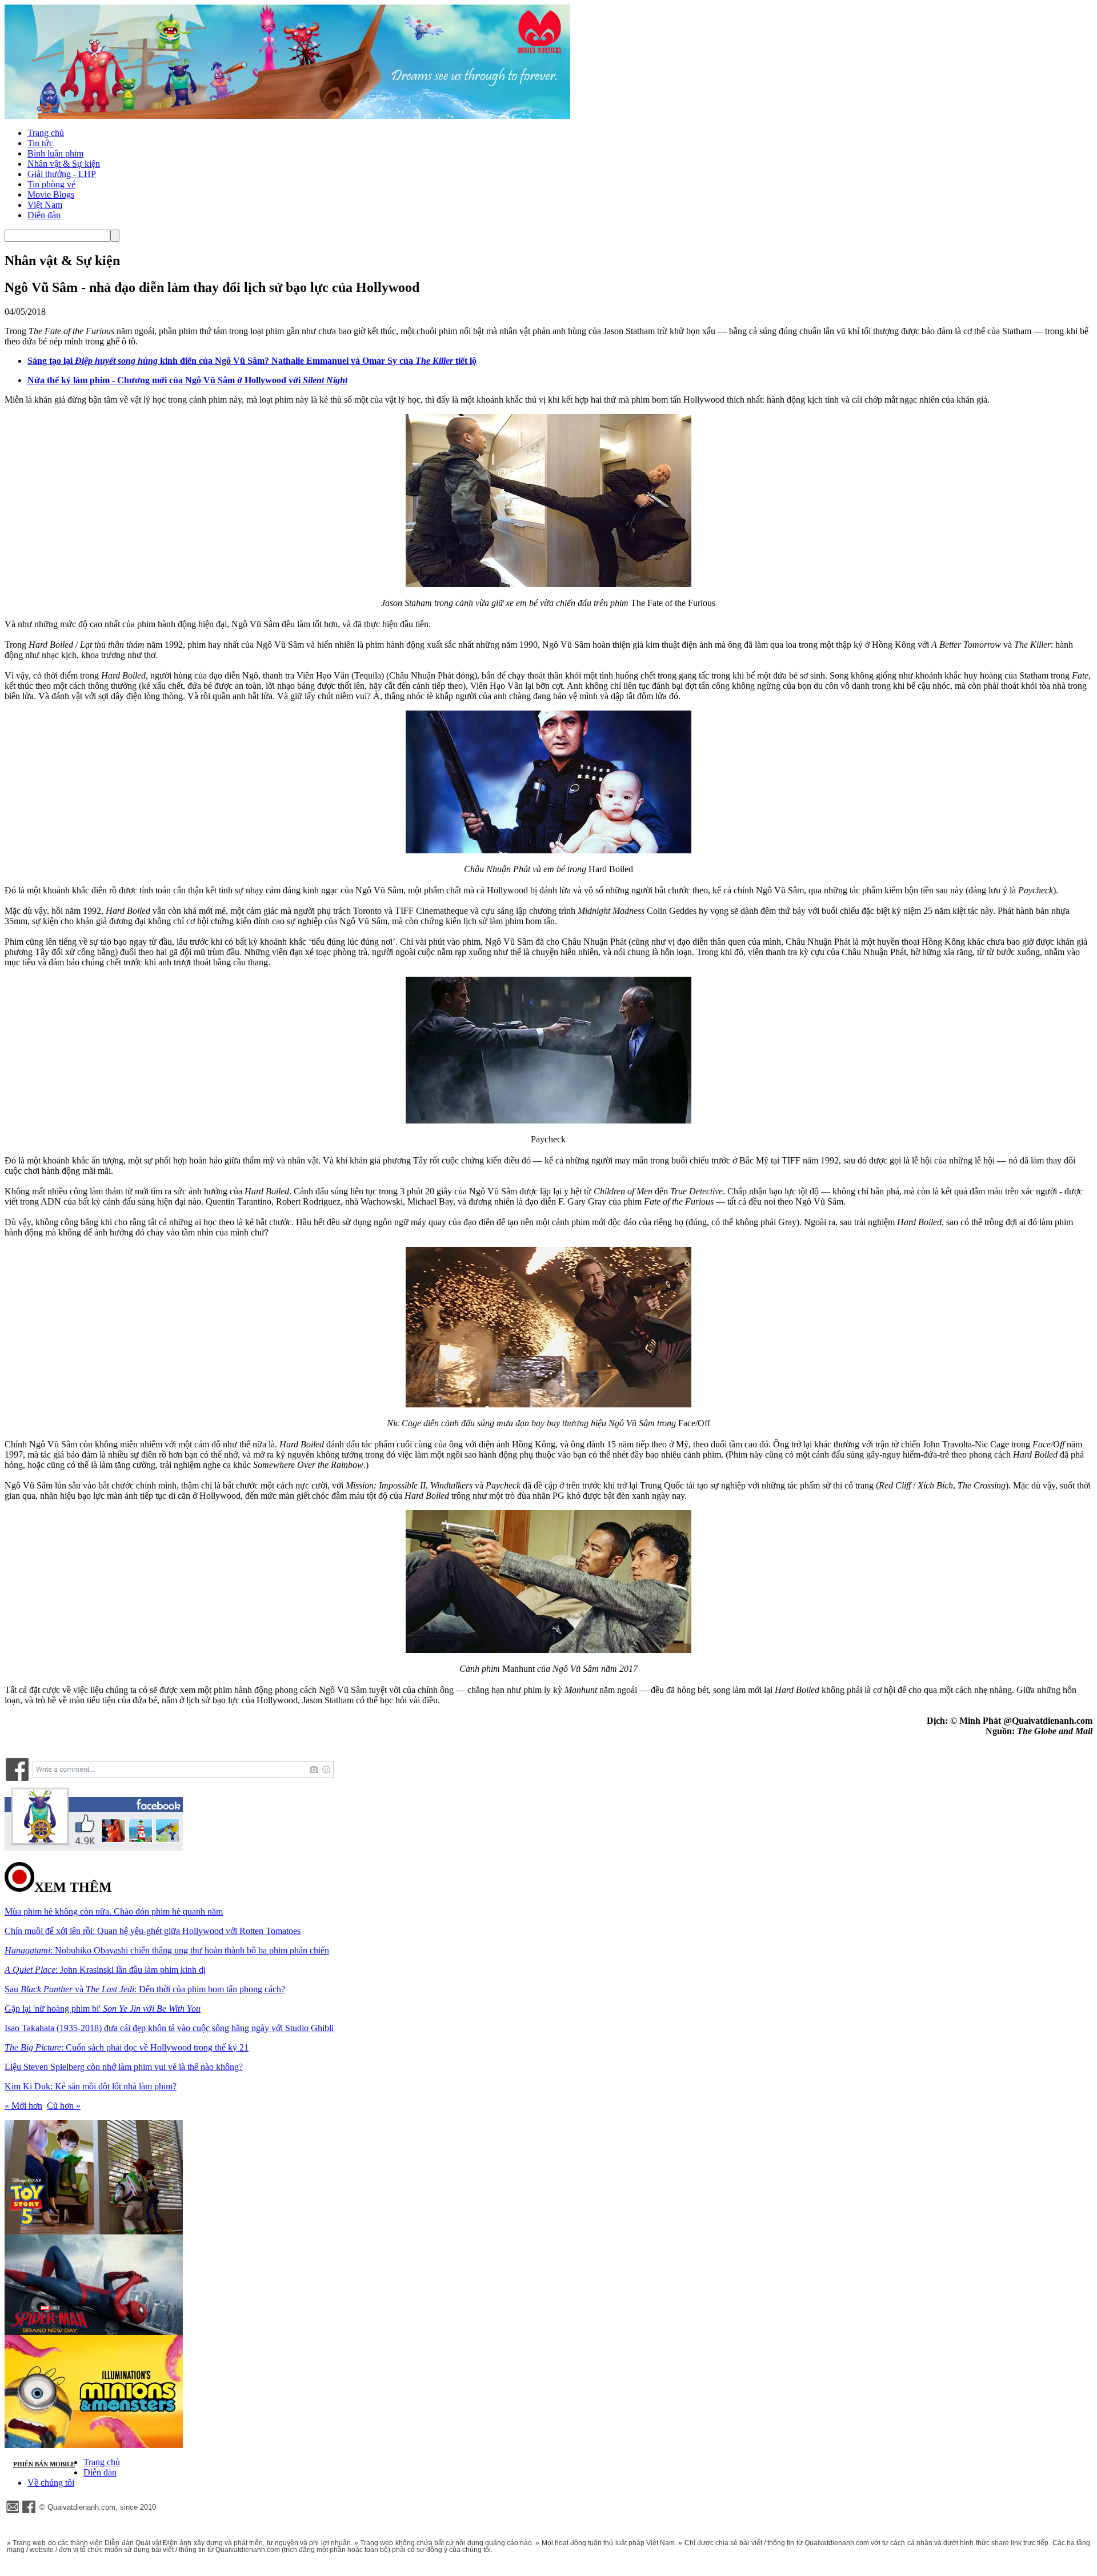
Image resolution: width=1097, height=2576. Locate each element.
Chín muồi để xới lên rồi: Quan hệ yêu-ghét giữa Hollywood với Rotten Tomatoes (153, 1931)
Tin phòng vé (51, 184)
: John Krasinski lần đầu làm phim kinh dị (105, 1970)
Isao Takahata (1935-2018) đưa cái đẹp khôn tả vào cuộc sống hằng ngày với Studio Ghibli (169, 2028)
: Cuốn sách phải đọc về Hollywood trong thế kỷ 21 (127, 2047)
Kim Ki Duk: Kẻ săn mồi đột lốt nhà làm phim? (91, 2086)
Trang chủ (46, 133)
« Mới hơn (23, 2106)
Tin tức (40, 143)
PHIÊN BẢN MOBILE (44, 2464)
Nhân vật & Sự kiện (64, 164)
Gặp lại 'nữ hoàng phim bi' (103, 2009)
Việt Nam (45, 205)
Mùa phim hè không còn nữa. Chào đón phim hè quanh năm (114, 1911)
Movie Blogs (51, 194)
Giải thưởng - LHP (62, 174)
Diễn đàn (44, 215)
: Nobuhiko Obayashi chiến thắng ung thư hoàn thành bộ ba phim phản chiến (167, 1950)
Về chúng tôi (51, 2483)
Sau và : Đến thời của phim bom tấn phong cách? (145, 1989)
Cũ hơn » (64, 2106)
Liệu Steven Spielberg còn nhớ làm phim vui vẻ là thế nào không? (124, 2067)
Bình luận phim (55, 153)
